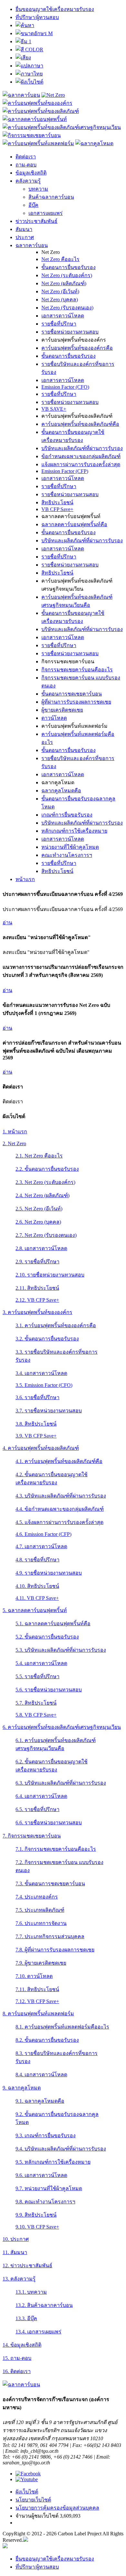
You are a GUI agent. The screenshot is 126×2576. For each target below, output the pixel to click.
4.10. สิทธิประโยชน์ (37, 1586)
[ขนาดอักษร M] (34, 33)
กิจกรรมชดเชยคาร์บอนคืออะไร (77, 670)
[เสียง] (23, 58)
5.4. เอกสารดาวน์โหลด (41, 1663)
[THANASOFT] (5, 2546)
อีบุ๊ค (33, 205)
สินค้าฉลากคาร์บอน (51, 197)
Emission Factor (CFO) (65, 387)
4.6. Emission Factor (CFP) (43, 1534)
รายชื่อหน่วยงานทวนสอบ (70, 332)
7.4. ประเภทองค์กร (37, 1897)
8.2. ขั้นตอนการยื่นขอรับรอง (47, 2040)
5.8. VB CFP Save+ (36, 1715)
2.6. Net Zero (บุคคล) (38, 1222)
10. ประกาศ (16, 2239)
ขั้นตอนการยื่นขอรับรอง (68, 267)
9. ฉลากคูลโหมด (22, 2088)
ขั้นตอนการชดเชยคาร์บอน (72, 694)
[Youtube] (27, 2479)
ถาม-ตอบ (26, 165)
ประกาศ (25, 237)
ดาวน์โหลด (54, 718)
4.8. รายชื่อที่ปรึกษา (37, 1560)
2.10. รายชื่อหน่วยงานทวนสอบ (50, 1275)
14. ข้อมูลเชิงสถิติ (22, 2345)
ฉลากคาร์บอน (32, 245)
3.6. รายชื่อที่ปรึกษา (37, 1397)
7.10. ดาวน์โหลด (34, 1976)
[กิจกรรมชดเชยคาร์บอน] (32, 135)
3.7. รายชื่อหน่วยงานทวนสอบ (49, 1411)
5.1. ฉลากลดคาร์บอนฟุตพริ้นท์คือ (53, 1624)
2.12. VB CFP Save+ (37, 1300)
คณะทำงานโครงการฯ (67, 855)
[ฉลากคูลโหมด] (94, 143)
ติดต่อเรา (26, 157)
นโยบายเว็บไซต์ (33, 2500)
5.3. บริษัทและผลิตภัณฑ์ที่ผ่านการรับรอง (61, 1650)
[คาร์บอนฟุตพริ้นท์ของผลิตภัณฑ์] (41, 111)
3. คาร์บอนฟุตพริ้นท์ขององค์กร (37, 1312)
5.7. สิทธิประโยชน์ (36, 1703)
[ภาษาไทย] (29, 74)
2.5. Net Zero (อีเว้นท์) (39, 1209)
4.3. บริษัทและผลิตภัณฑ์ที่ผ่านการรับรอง (61, 1496)
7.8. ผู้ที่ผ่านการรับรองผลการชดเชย (55, 1950)
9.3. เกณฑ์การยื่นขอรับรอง (46, 2135)
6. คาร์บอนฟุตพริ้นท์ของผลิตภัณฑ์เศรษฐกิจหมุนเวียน (62, 1727)
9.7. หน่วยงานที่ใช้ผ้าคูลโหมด (49, 2188)
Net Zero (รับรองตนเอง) (67, 308)
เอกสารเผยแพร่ (46, 213)
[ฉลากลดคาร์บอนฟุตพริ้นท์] (35, 119)
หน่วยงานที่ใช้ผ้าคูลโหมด (70, 847)
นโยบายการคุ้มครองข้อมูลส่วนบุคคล (57, 2508)
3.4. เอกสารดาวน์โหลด (41, 1373)
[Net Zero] (53, 95)
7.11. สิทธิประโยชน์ (37, 1989)
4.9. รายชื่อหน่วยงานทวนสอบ (49, 1573)
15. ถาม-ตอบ (17, 2358)
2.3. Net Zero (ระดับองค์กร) (45, 1182)
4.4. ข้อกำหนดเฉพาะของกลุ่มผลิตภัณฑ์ (60, 1509)
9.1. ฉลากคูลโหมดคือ (40, 2101)
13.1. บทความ (31, 2292)
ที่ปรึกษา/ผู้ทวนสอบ (37, 17)
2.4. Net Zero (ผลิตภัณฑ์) (42, 1195)
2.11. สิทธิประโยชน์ (37, 1288)
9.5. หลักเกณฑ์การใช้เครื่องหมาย (53, 2162)
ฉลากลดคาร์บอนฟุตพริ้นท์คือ (74, 524)
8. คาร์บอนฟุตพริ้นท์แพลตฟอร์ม (38, 2014)
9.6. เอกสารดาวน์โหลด (41, 2175)
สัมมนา (24, 229)
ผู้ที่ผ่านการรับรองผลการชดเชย (76, 702)
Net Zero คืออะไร (60, 259)
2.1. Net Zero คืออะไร (39, 1156)
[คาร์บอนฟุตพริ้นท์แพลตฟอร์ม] (38, 143)
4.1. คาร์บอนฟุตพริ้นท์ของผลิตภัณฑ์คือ (59, 1461)
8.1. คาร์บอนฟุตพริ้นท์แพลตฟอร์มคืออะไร (62, 2027)
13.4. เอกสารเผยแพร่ (38, 2332)
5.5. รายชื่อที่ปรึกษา (37, 1676)
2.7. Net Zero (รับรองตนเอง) (46, 1235)
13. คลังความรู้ (19, 2279)
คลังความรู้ (28, 181)
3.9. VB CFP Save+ (36, 1436)
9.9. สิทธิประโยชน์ (36, 2215)
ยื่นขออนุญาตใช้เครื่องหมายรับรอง (55, 9)
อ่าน (7, 922)
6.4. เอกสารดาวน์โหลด (41, 1796)
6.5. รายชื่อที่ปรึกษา (37, 1809)
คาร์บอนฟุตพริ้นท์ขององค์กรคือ (77, 348)
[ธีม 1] (23, 41)
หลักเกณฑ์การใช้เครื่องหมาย (74, 831)
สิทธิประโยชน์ (57, 502)
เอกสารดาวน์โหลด (63, 316)
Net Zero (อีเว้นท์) (60, 291)
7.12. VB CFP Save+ (37, 2001)
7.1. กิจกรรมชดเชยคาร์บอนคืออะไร (56, 1849)
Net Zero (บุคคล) (60, 300)
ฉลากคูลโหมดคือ (61, 791)
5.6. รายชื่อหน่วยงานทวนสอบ (49, 1690)
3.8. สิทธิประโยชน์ (36, 1424)
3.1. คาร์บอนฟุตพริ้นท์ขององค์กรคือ (56, 1325)
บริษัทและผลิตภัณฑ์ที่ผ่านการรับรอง (82, 448)
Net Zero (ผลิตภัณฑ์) (64, 283)
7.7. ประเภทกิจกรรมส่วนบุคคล (50, 1936)
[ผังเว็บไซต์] (29, 82)
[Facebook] (28, 2474)
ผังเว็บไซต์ (27, 2492)
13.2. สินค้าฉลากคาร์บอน (44, 2305)
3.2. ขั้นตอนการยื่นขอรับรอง (47, 1339)
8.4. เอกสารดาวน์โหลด (41, 2075)
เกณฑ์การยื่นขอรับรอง (67, 815)
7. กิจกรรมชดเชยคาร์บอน (32, 1836)
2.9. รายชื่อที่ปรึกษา (37, 1262)
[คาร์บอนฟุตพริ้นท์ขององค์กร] (37, 103)
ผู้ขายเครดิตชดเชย (62, 710)
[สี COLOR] (29, 50)
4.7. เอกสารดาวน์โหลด (41, 1546)
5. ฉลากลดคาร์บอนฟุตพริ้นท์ (35, 1610)
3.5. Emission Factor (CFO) (44, 1385)
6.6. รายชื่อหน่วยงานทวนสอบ (49, 1823)
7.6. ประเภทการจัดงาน (41, 1923)
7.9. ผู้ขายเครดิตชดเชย (41, 1963)
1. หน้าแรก (15, 1132)
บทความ (38, 189)
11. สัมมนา (15, 2252)
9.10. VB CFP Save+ (37, 2227)
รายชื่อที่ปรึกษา (59, 324)
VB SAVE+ (54, 409)
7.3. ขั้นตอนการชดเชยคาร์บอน (50, 1884)
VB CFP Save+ (57, 509)
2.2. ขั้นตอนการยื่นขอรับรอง (47, 1169)
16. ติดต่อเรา (17, 2371)
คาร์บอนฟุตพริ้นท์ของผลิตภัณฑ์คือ (80, 424)
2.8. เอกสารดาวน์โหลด (41, 1248)
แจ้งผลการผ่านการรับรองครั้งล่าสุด (81, 464)
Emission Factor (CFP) (65, 471)
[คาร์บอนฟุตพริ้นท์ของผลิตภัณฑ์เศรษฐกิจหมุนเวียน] (62, 127)
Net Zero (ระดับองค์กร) (67, 275)
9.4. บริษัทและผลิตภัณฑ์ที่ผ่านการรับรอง (61, 2149)
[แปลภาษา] (29, 66)
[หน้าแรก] (21, 95)
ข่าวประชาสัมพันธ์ (37, 221)
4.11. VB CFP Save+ (37, 1598)
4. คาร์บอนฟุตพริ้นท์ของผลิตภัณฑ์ (41, 1448)
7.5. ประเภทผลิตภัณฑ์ (40, 1910)
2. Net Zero (14, 1143)
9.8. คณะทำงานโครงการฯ (45, 2202)
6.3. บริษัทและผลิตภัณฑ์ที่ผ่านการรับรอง (61, 1783)
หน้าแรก (25, 879)
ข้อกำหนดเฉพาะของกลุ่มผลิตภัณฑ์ (81, 456)
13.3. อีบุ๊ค (26, 2318)
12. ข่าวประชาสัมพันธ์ (27, 2265)
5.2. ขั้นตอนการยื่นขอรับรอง (47, 1637)
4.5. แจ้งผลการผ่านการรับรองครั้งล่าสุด (59, 1522)
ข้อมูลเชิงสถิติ (31, 173)
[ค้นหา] (25, 25)
